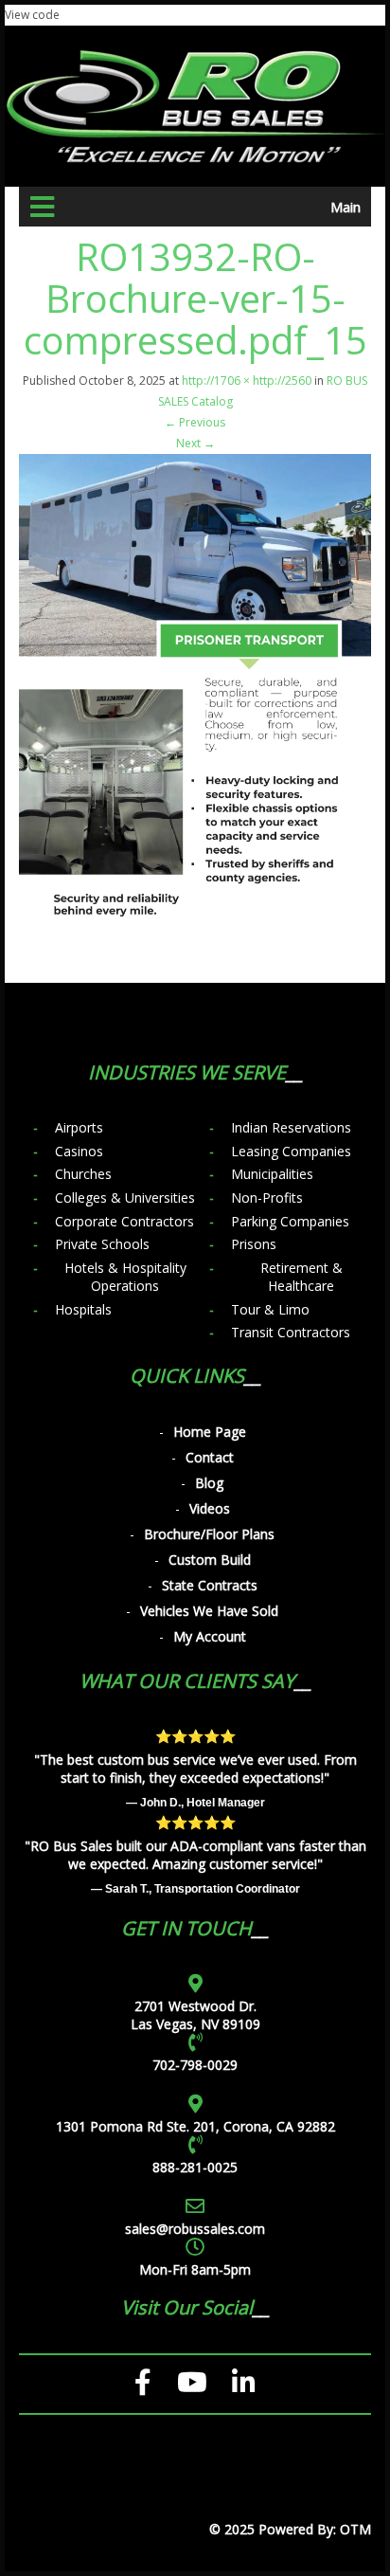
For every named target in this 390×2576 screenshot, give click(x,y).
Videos (210, 1508)
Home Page (210, 1432)
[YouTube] (192, 2383)
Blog (209, 1483)
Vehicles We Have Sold (209, 1611)
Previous (195, 422)
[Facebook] (143, 2383)
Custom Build (210, 1560)
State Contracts (210, 1585)
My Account (210, 1636)
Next (195, 443)
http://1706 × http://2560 (247, 381)
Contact (210, 1457)
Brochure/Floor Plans (209, 1534)
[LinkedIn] (244, 2383)
